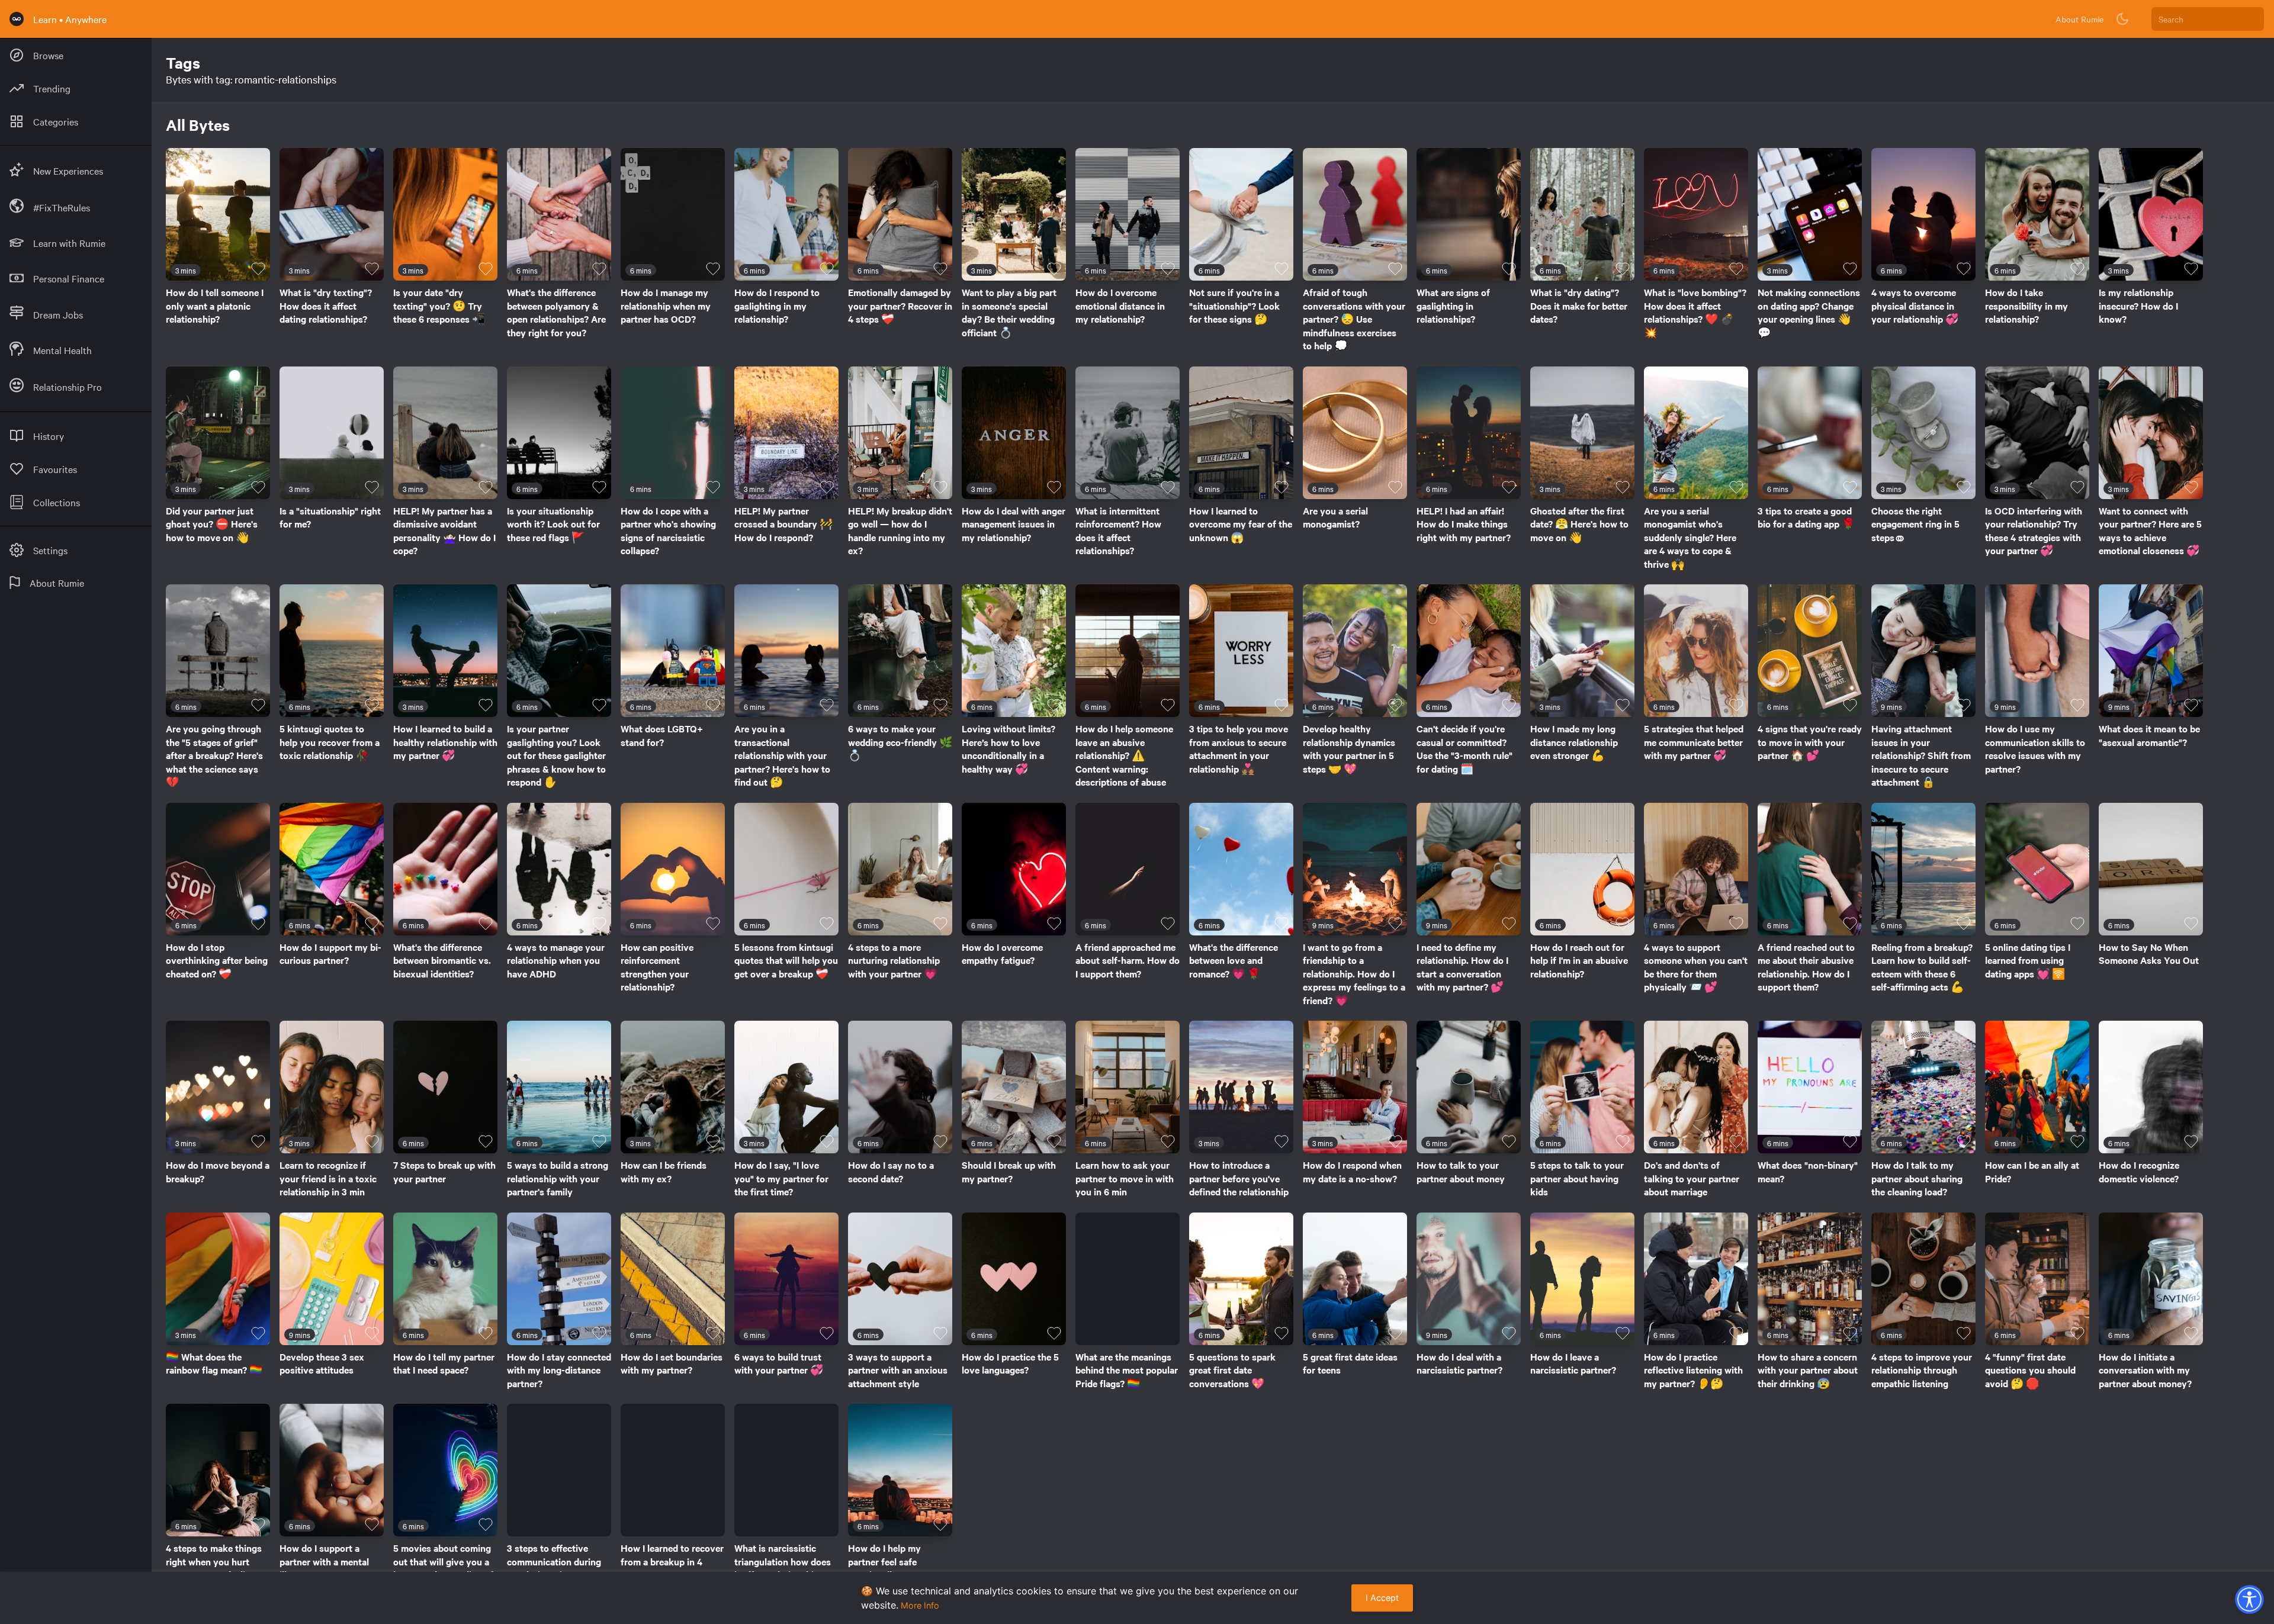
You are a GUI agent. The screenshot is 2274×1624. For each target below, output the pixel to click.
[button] (2249, 1599)
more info (920, 1605)
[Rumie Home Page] (17, 19)
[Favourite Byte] (258, 269)
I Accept (1382, 1598)
